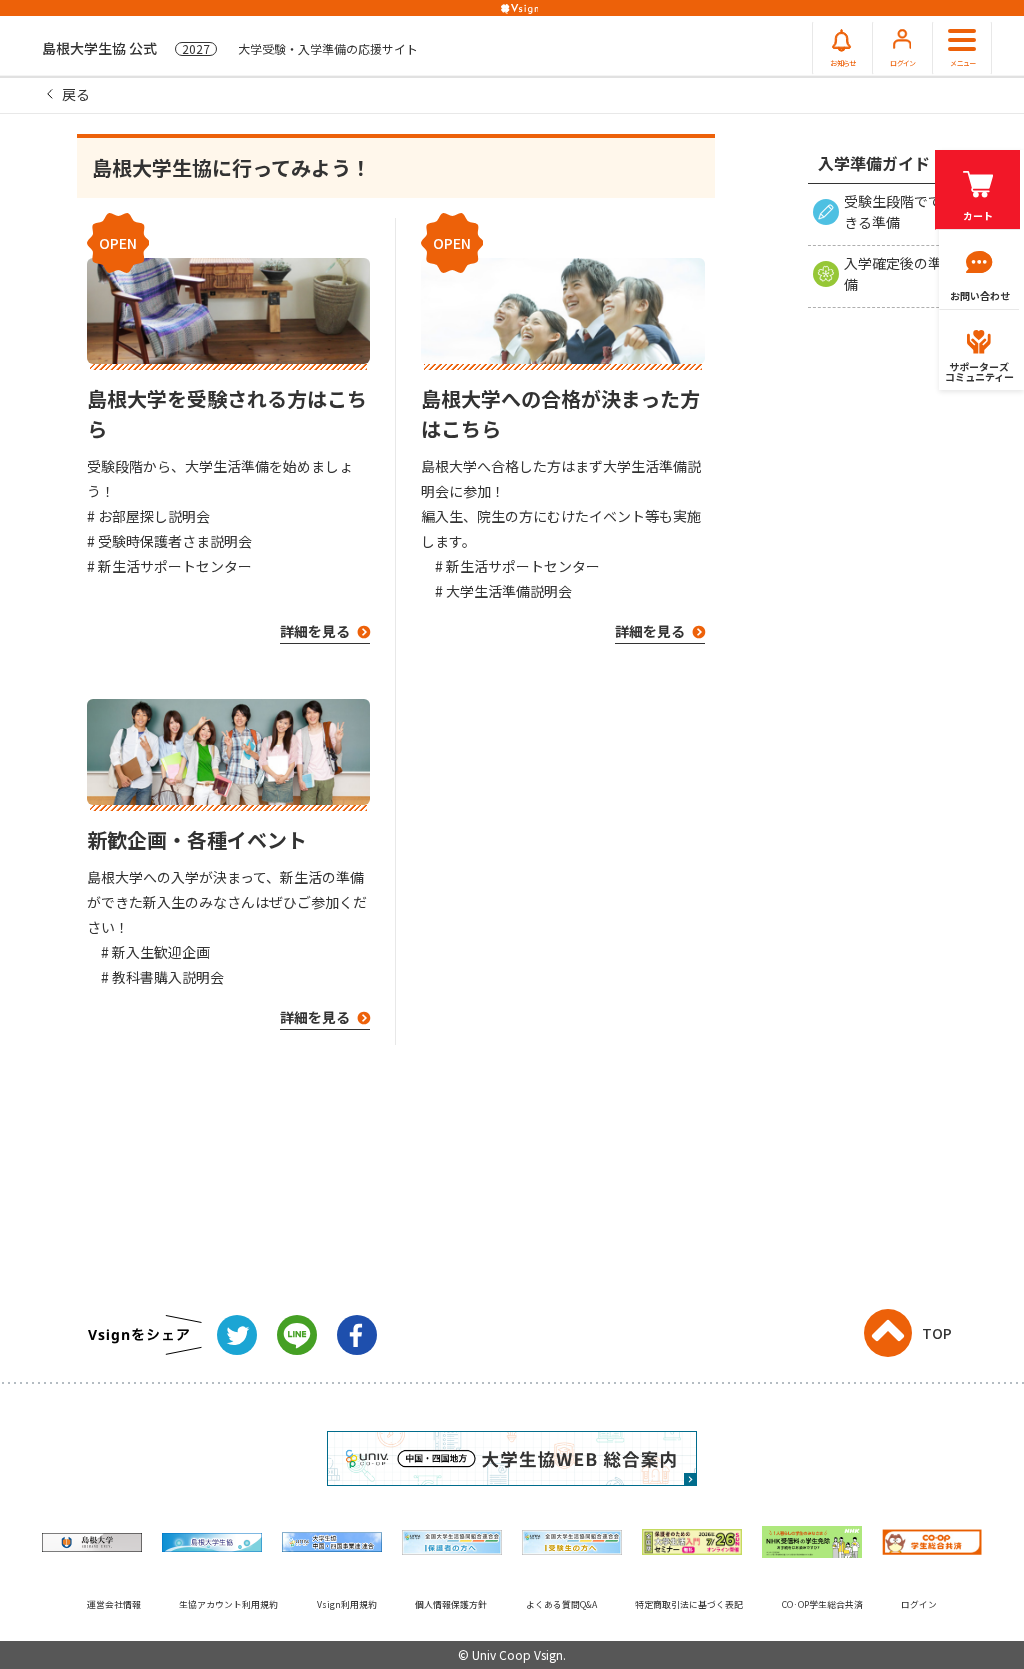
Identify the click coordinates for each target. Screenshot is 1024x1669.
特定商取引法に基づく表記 (689, 1604)
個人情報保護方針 (451, 1604)
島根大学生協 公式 (230, 48)
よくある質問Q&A (561, 1604)
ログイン (919, 1604)
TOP (937, 1333)
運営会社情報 (114, 1604)
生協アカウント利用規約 (228, 1604)
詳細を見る (316, 631)
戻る (76, 94)
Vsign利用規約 (347, 1604)
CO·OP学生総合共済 (822, 1604)
